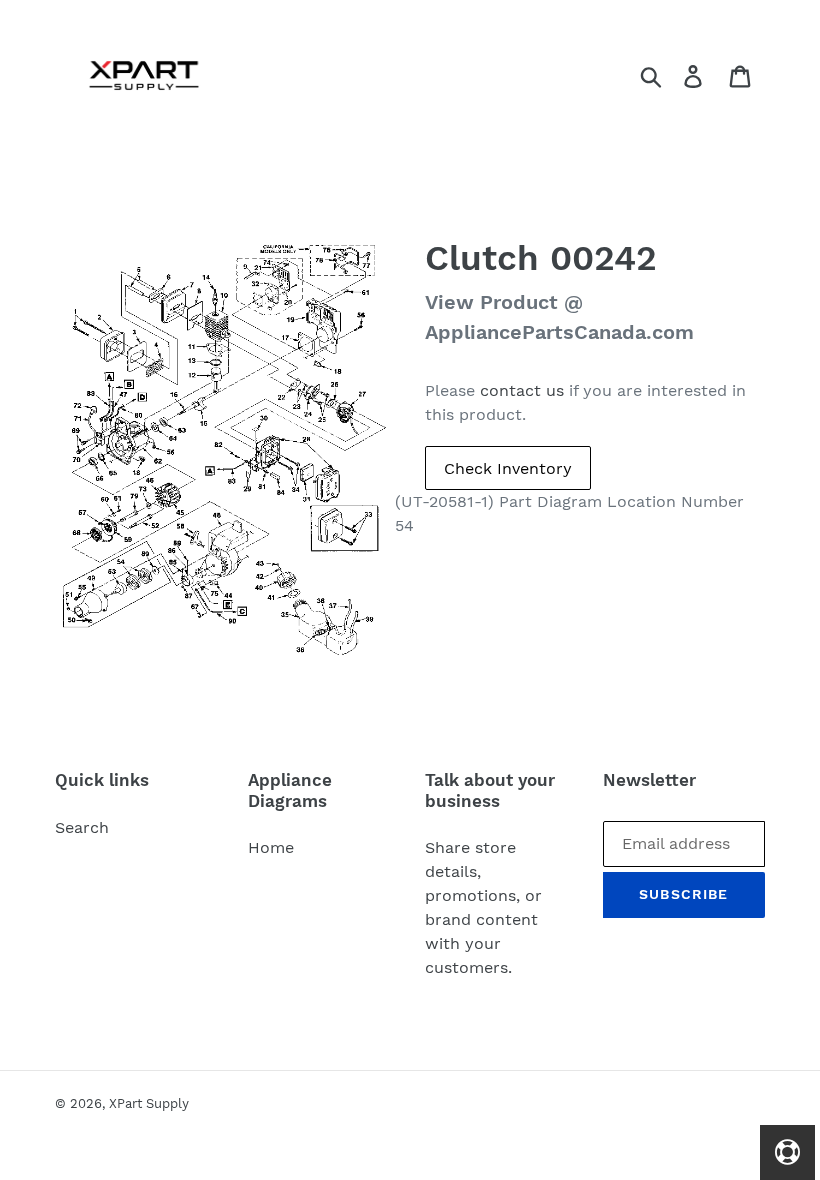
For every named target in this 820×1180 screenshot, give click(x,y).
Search (82, 827)
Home (271, 847)
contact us (522, 390)
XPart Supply (149, 1103)
